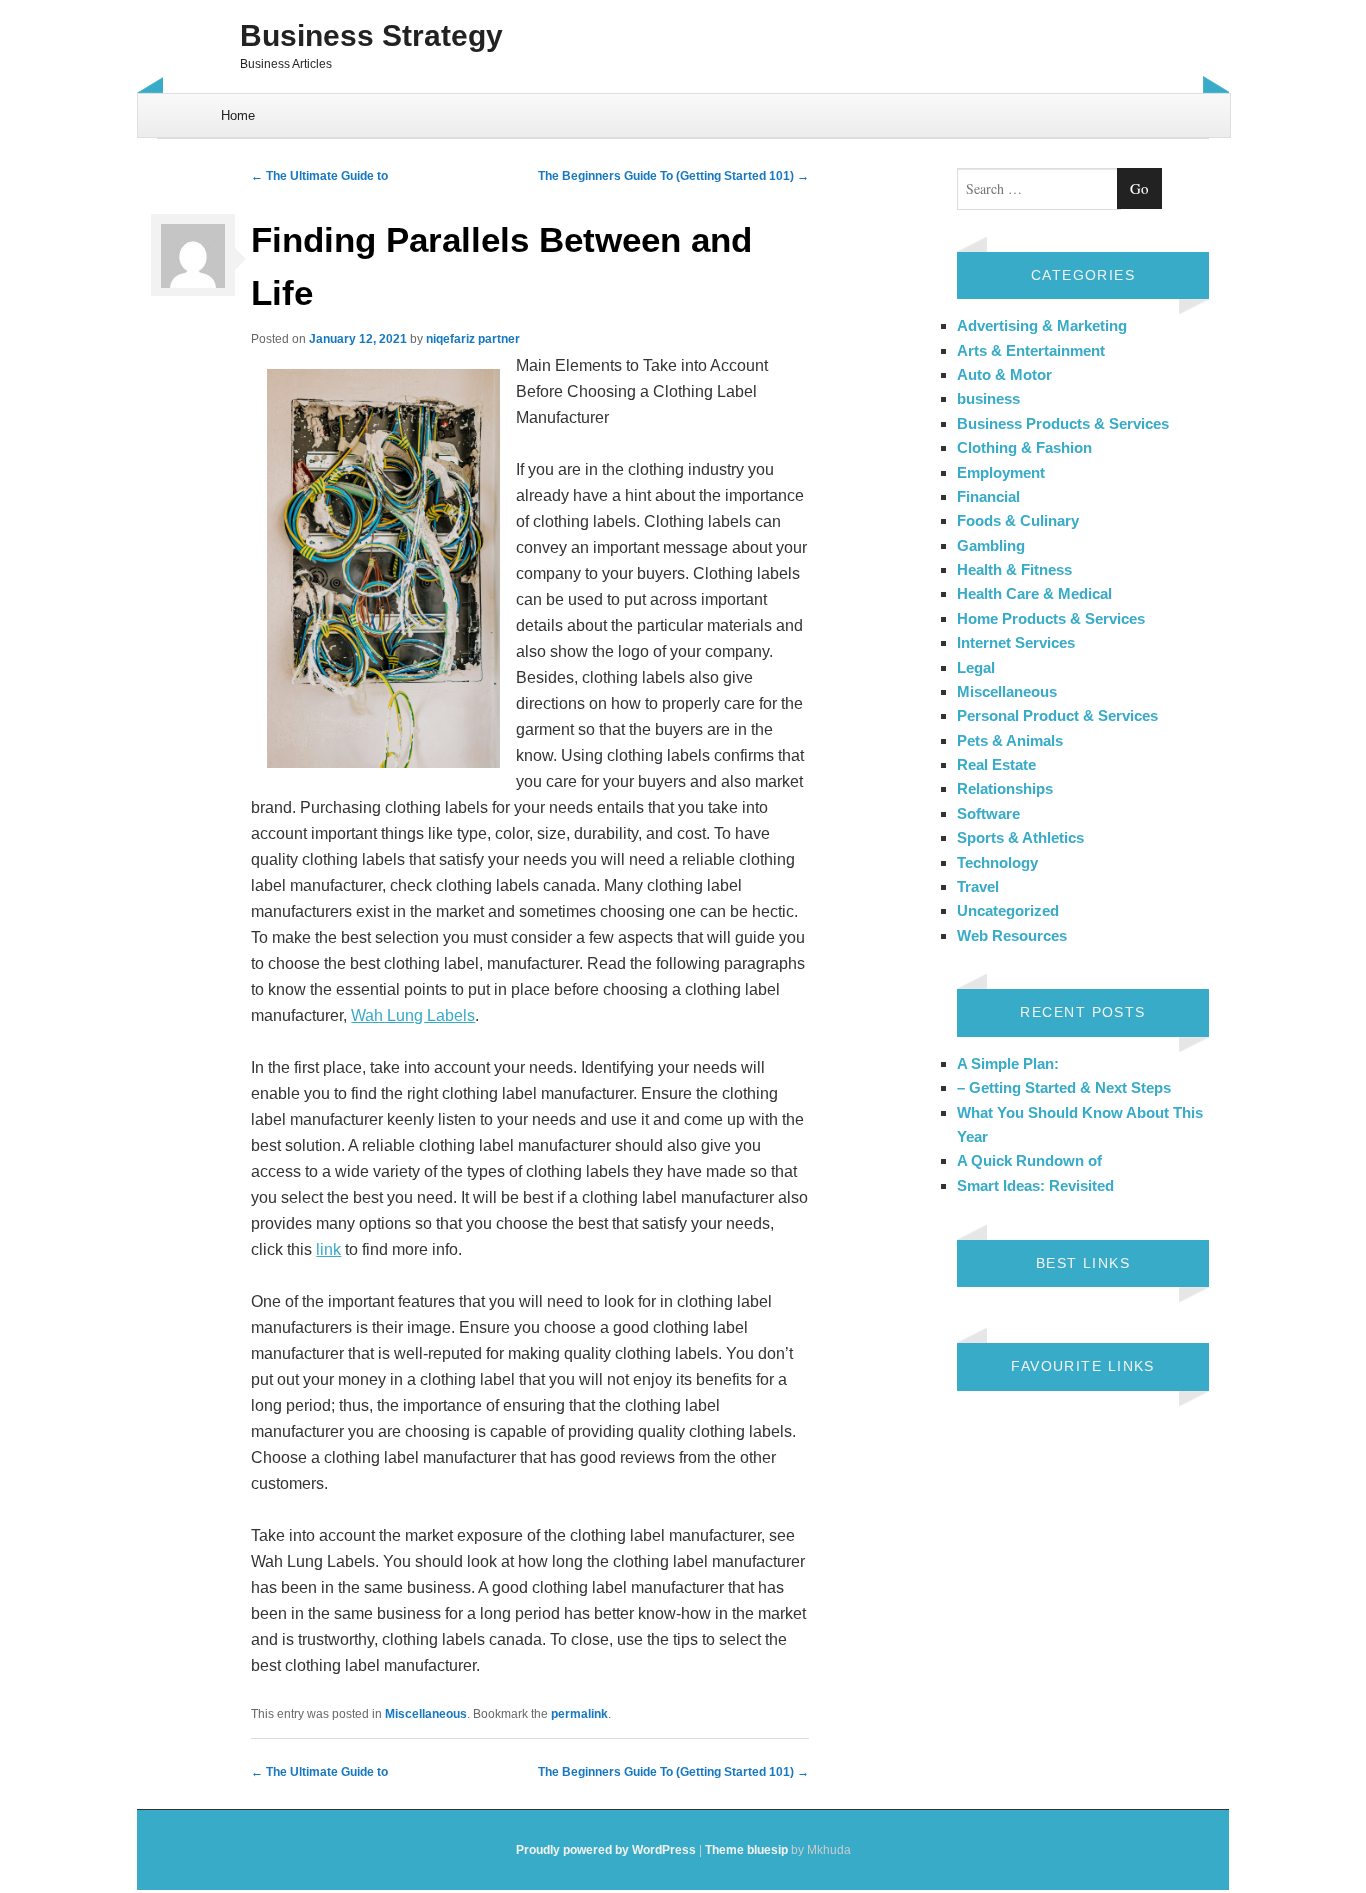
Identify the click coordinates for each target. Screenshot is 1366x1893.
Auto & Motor (1004, 374)
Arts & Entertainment (1031, 350)
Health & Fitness (1014, 569)
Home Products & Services (1051, 618)
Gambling (991, 545)
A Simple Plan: (1008, 1063)
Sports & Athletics (1020, 837)
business (988, 398)
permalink (579, 1714)
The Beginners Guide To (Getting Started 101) (673, 176)
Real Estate (996, 764)
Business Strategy (371, 35)
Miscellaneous (426, 1714)
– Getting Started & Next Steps (1064, 1087)
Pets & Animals (1010, 740)
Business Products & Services (1063, 423)
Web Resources (1012, 935)
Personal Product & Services (1057, 715)
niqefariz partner (473, 339)
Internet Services (1016, 642)
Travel (978, 886)
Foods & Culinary (1018, 520)
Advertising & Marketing (1042, 325)
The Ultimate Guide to (319, 176)
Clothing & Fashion (1024, 447)
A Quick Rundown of (1029, 1160)
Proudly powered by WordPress (606, 1850)
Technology (997, 862)
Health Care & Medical (1034, 593)
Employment (1001, 472)
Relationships (1005, 788)
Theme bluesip (746, 1850)
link (328, 1249)
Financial (988, 496)
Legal (976, 667)
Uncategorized (1008, 910)
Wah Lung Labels (413, 1015)
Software (988, 813)
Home (238, 115)
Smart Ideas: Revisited (1035, 1185)
